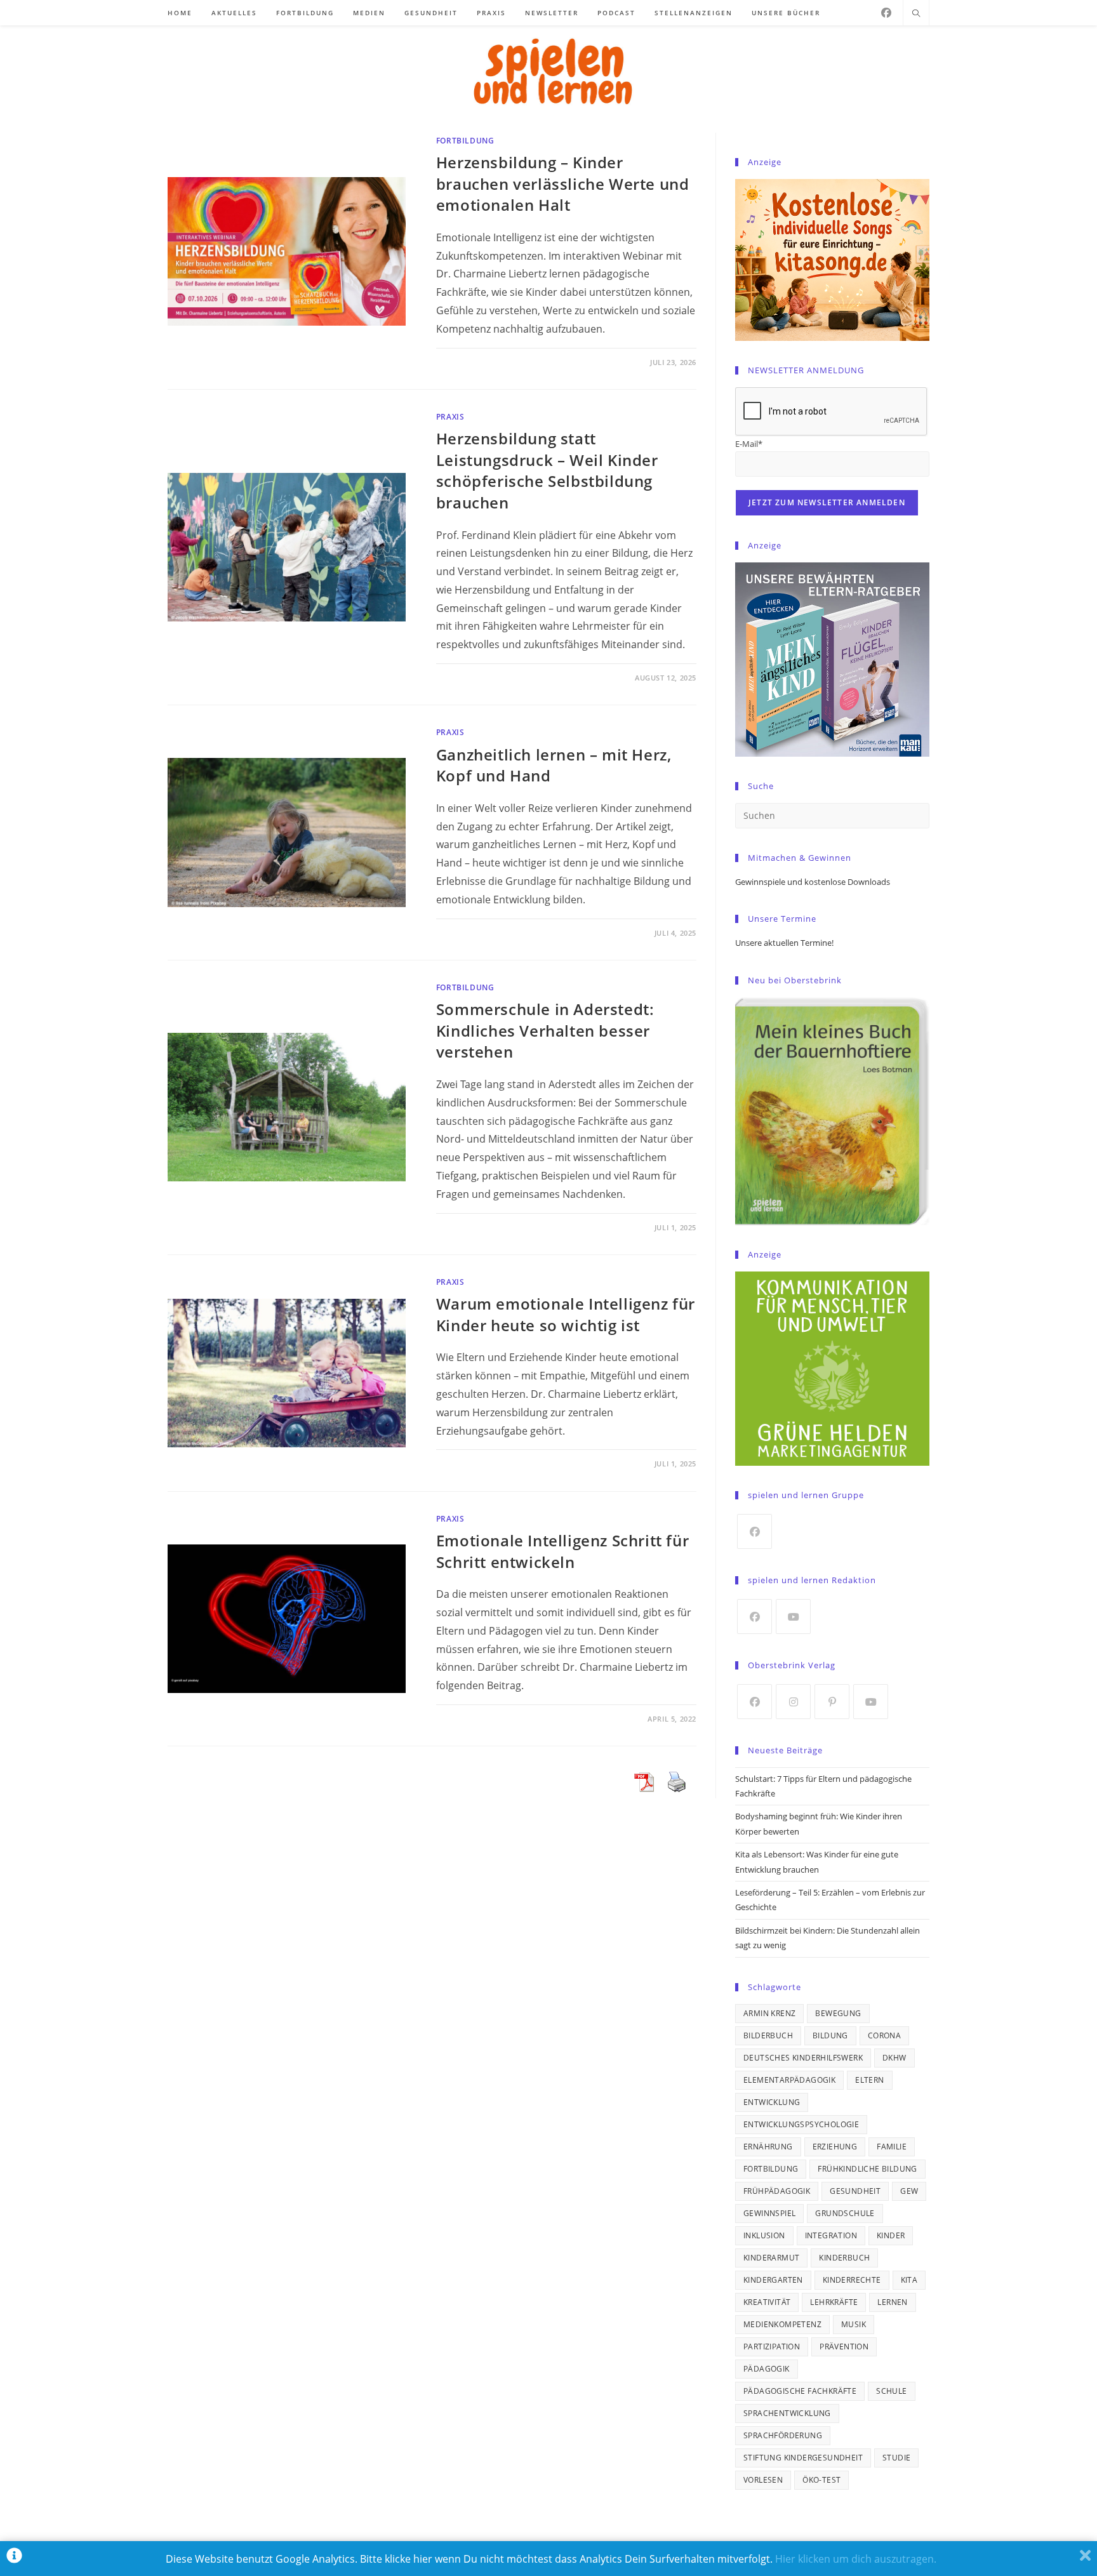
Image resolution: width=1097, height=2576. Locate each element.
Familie (892, 2147)
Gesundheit (855, 2191)
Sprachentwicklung (787, 2413)
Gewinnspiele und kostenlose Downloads (813, 882)
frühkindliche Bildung (867, 2169)
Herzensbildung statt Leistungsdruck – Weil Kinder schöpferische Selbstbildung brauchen (547, 470)
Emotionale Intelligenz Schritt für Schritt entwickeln (562, 1551)
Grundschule (845, 2213)
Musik (854, 2324)
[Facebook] (886, 13)
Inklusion (764, 2235)
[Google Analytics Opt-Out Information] (14, 2559)
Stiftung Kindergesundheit (803, 2458)
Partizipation (772, 2347)
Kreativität (767, 2302)
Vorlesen (763, 2480)
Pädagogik (767, 2369)
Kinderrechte (852, 2280)
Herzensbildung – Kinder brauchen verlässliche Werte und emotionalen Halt (563, 183)
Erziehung (835, 2147)
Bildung (830, 2035)
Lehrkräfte (834, 2302)
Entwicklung (772, 2102)
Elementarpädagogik (789, 2080)
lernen (892, 2302)
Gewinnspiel (769, 2213)
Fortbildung (465, 141)
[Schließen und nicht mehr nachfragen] (1085, 2559)
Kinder (891, 2235)
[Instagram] (793, 1702)
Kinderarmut (771, 2258)
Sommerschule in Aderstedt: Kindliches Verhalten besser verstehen (545, 1030)
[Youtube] (793, 1617)
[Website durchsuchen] (916, 14)
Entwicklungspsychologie (801, 2124)
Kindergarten (773, 2280)
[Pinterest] (832, 1702)
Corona (884, 2035)
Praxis (450, 417)
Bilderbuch (768, 2035)
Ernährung (768, 2147)
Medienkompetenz (782, 2324)
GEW (909, 2191)
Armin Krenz (769, 2013)
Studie (896, 2458)
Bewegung (838, 2013)
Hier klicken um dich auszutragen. (856, 2559)
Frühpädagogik (777, 2191)
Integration (831, 2235)
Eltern (869, 2080)
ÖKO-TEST (821, 2480)
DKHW (894, 2058)
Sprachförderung (783, 2435)
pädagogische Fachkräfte (800, 2391)
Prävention (844, 2347)
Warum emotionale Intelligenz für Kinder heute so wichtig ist (566, 1314)
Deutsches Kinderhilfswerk (803, 2058)
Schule (891, 2391)
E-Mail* (749, 444)
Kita (909, 2280)
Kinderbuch (844, 2258)
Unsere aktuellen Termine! (784, 943)
